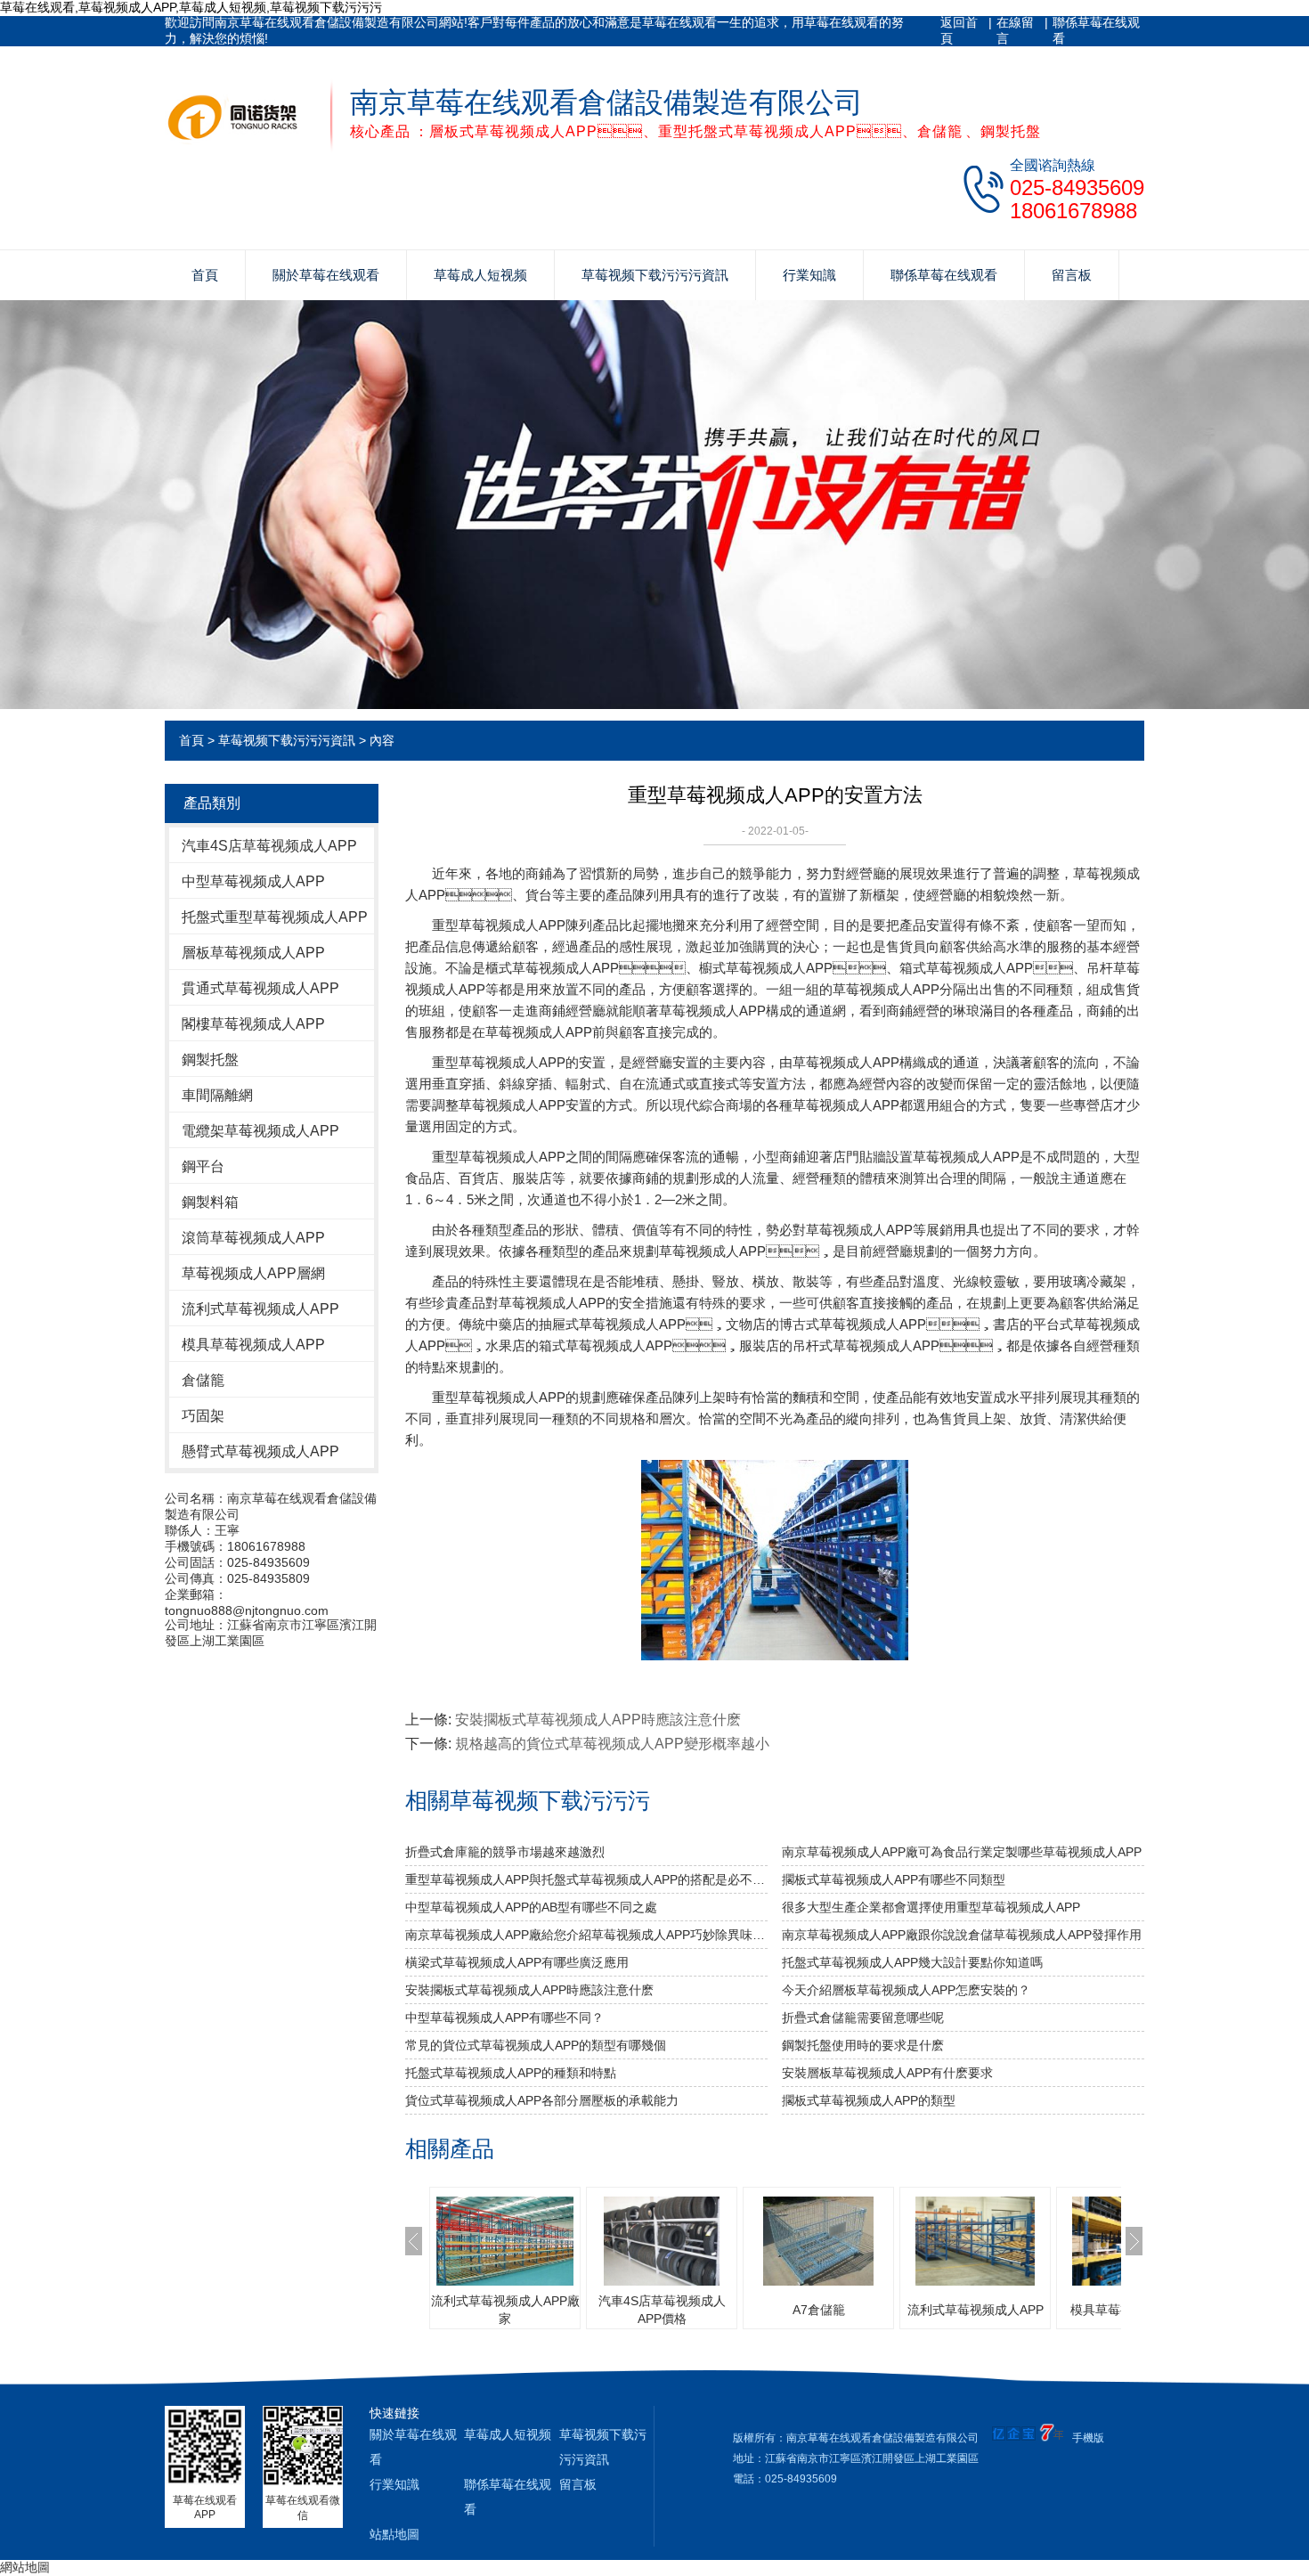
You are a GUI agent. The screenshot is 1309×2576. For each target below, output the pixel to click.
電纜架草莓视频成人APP (260, 1131)
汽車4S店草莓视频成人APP (269, 846)
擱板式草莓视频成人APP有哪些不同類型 (894, 1879)
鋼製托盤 (210, 1060)
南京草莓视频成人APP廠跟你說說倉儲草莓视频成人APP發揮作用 (962, 1935)
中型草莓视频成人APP (253, 881)
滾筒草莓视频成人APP (253, 1238)
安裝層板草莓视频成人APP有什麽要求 (887, 2073)
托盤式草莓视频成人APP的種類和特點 (511, 2073)
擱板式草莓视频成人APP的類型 (869, 2100)
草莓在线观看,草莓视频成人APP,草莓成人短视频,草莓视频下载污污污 (191, 7)
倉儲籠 (203, 1380)
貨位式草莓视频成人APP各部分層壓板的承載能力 (542, 2100)
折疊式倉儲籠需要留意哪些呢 (863, 2018)
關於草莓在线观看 (326, 275)
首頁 (205, 275)
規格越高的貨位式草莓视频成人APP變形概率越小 (612, 1744)
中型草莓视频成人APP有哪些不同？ (504, 2018)
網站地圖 (25, 2567)
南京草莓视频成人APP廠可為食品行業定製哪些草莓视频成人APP (962, 1852)
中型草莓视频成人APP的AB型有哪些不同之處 (531, 1907)
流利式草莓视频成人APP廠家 (505, 2310)
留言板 (1072, 275)
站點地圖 (394, 2534)
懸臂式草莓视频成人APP (260, 1451)
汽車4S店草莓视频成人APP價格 (662, 2310)
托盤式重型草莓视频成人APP (275, 917)
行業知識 (809, 275)
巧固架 (203, 1416)
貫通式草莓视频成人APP (260, 988)
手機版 (1088, 2438)
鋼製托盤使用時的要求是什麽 (863, 2045)
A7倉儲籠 (819, 2310)
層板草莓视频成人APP (253, 953)
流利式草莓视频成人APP (260, 1309)
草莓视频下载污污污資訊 (655, 275)
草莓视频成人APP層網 (253, 1273)
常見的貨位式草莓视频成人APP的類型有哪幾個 (536, 2045)
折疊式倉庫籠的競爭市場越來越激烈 (505, 1852)
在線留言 (1015, 30)
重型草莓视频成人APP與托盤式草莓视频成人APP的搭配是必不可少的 (586, 1879)
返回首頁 (959, 30)
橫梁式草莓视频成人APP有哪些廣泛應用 (517, 1962)
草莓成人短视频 (480, 275)
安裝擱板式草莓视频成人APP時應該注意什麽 (598, 1720)
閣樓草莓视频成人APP (253, 1024)
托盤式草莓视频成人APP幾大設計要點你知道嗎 (912, 1962)
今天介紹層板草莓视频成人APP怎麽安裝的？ (906, 1990)
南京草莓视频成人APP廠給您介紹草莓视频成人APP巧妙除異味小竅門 (586, 1935)
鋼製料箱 (210, 1202)
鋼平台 (203, 1166)
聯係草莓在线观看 (1096, 30)
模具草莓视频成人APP (253, 1345)
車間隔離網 (217, 1095)
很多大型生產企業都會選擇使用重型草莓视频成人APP (931, 1907)
